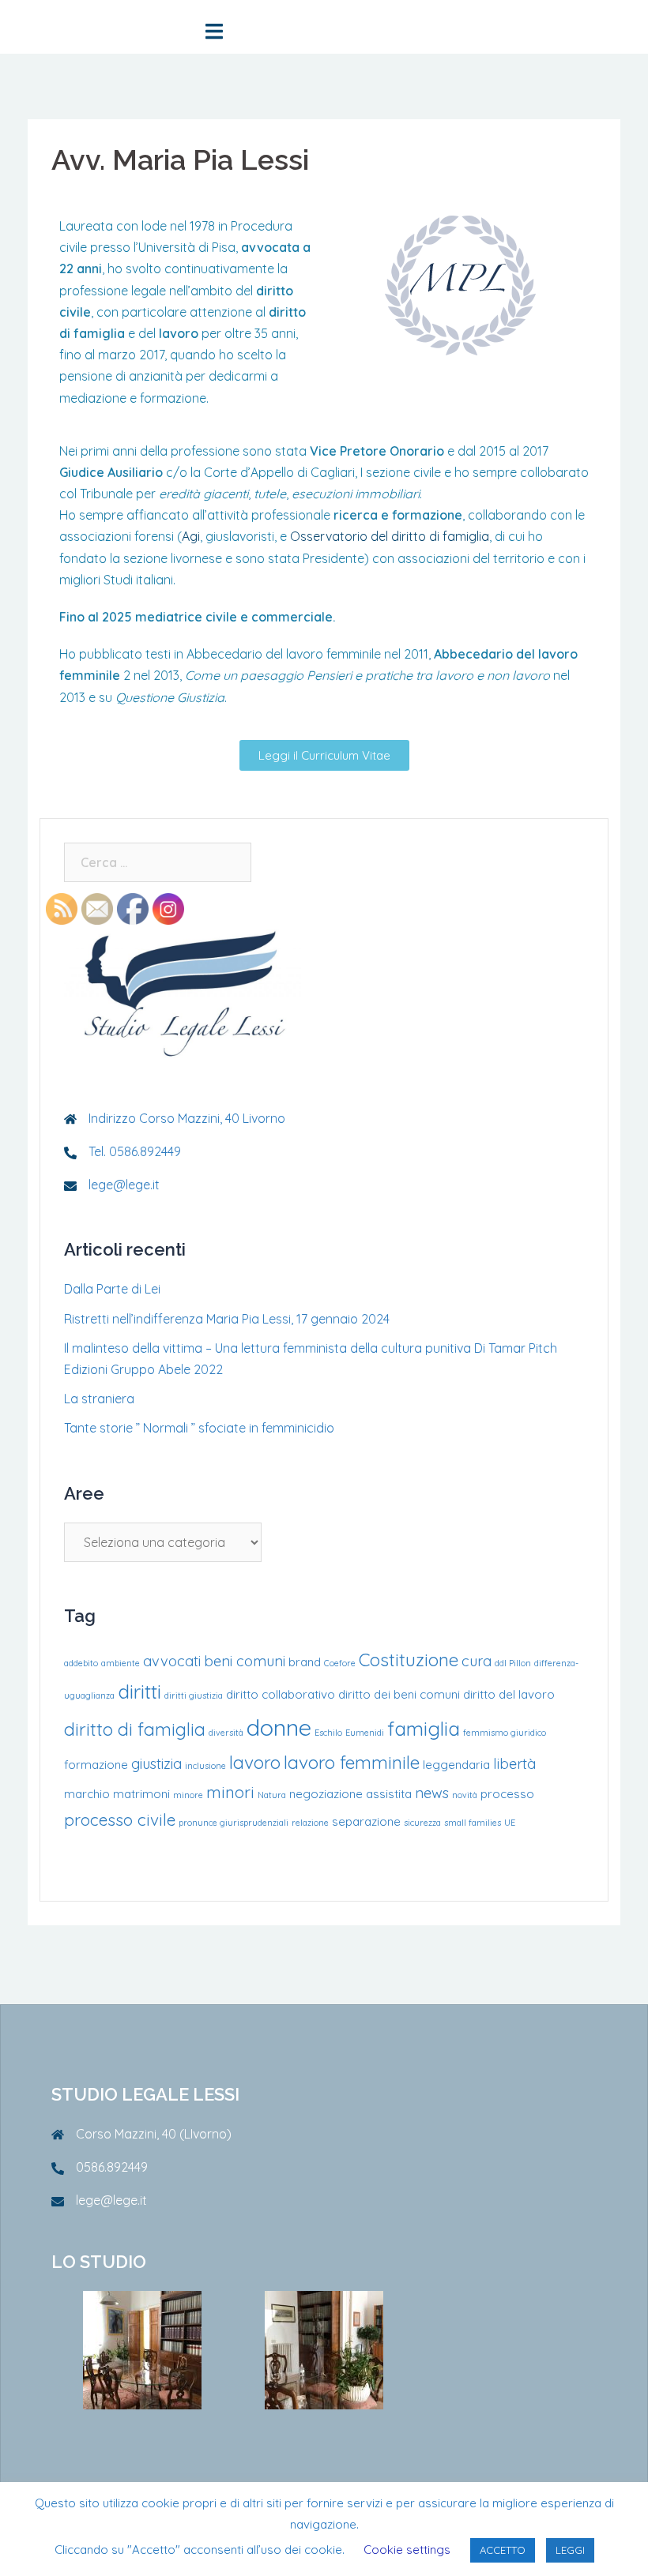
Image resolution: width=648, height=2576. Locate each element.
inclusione (205, 1766)
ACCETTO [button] (503, 2550)
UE (510, 1823)
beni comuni (245, 1661)
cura (477, 1661)
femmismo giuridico (505, 1733)
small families (473, 1823)
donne (279, 1727)
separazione (366, 1821)
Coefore (340, 1663)
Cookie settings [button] (407, 2550)
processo (507, 1794)
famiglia (424, 1728)
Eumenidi (365, 1733)
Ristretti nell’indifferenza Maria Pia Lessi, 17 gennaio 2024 (227, 1319)
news (432, 1793)
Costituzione (409, 1660)
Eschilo (328, 1733)
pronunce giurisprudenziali (234, 1823)
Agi (191, 536)
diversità (226, 1733)
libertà (514, 1764)
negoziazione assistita (350, 1794)
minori (230, 1792)
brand (305, 1662)
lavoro (255, 1762)
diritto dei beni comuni (399, 1694)
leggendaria (456, 1765)
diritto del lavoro (509, 1694)
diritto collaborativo (281, 1694)
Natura (272, 1795)
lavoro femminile (352, 1762)
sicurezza (422, 1823)
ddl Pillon (513, 1663)
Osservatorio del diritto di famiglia (390, 536)
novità (465, 1795)
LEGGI (570, 2550)
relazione (310, 1823)
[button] (324, 755)
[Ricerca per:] (158, 862)
